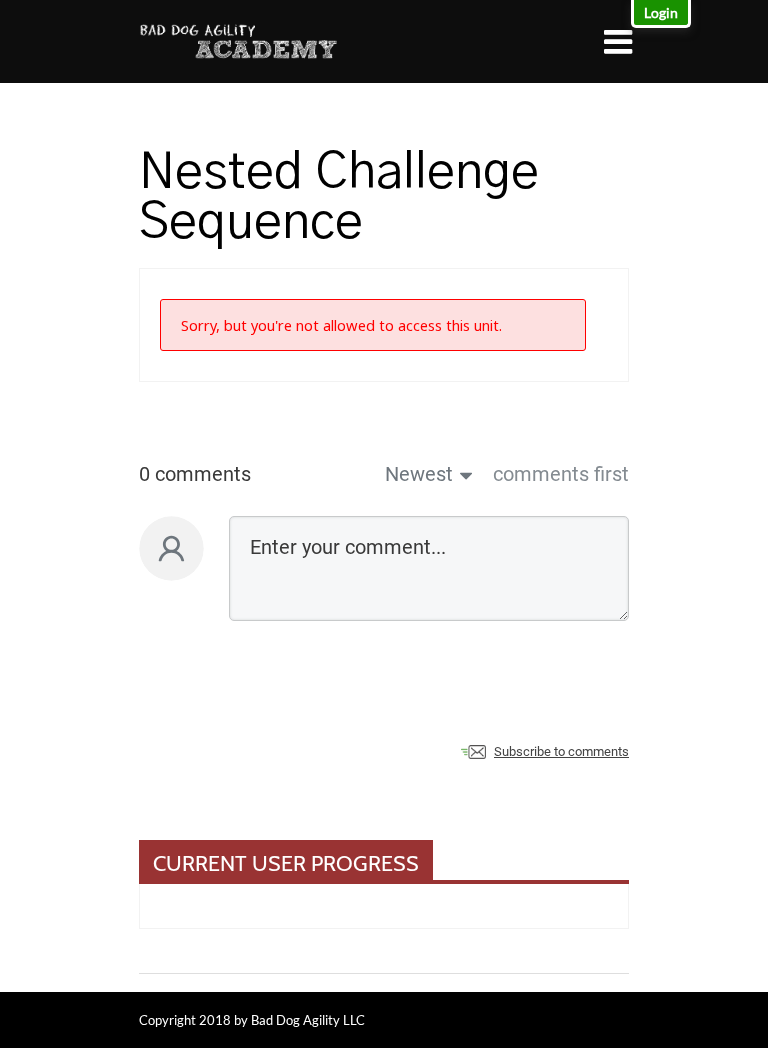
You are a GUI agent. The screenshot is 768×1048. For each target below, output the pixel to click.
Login (661, 12)
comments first (561, 474)
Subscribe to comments (561, 751)
